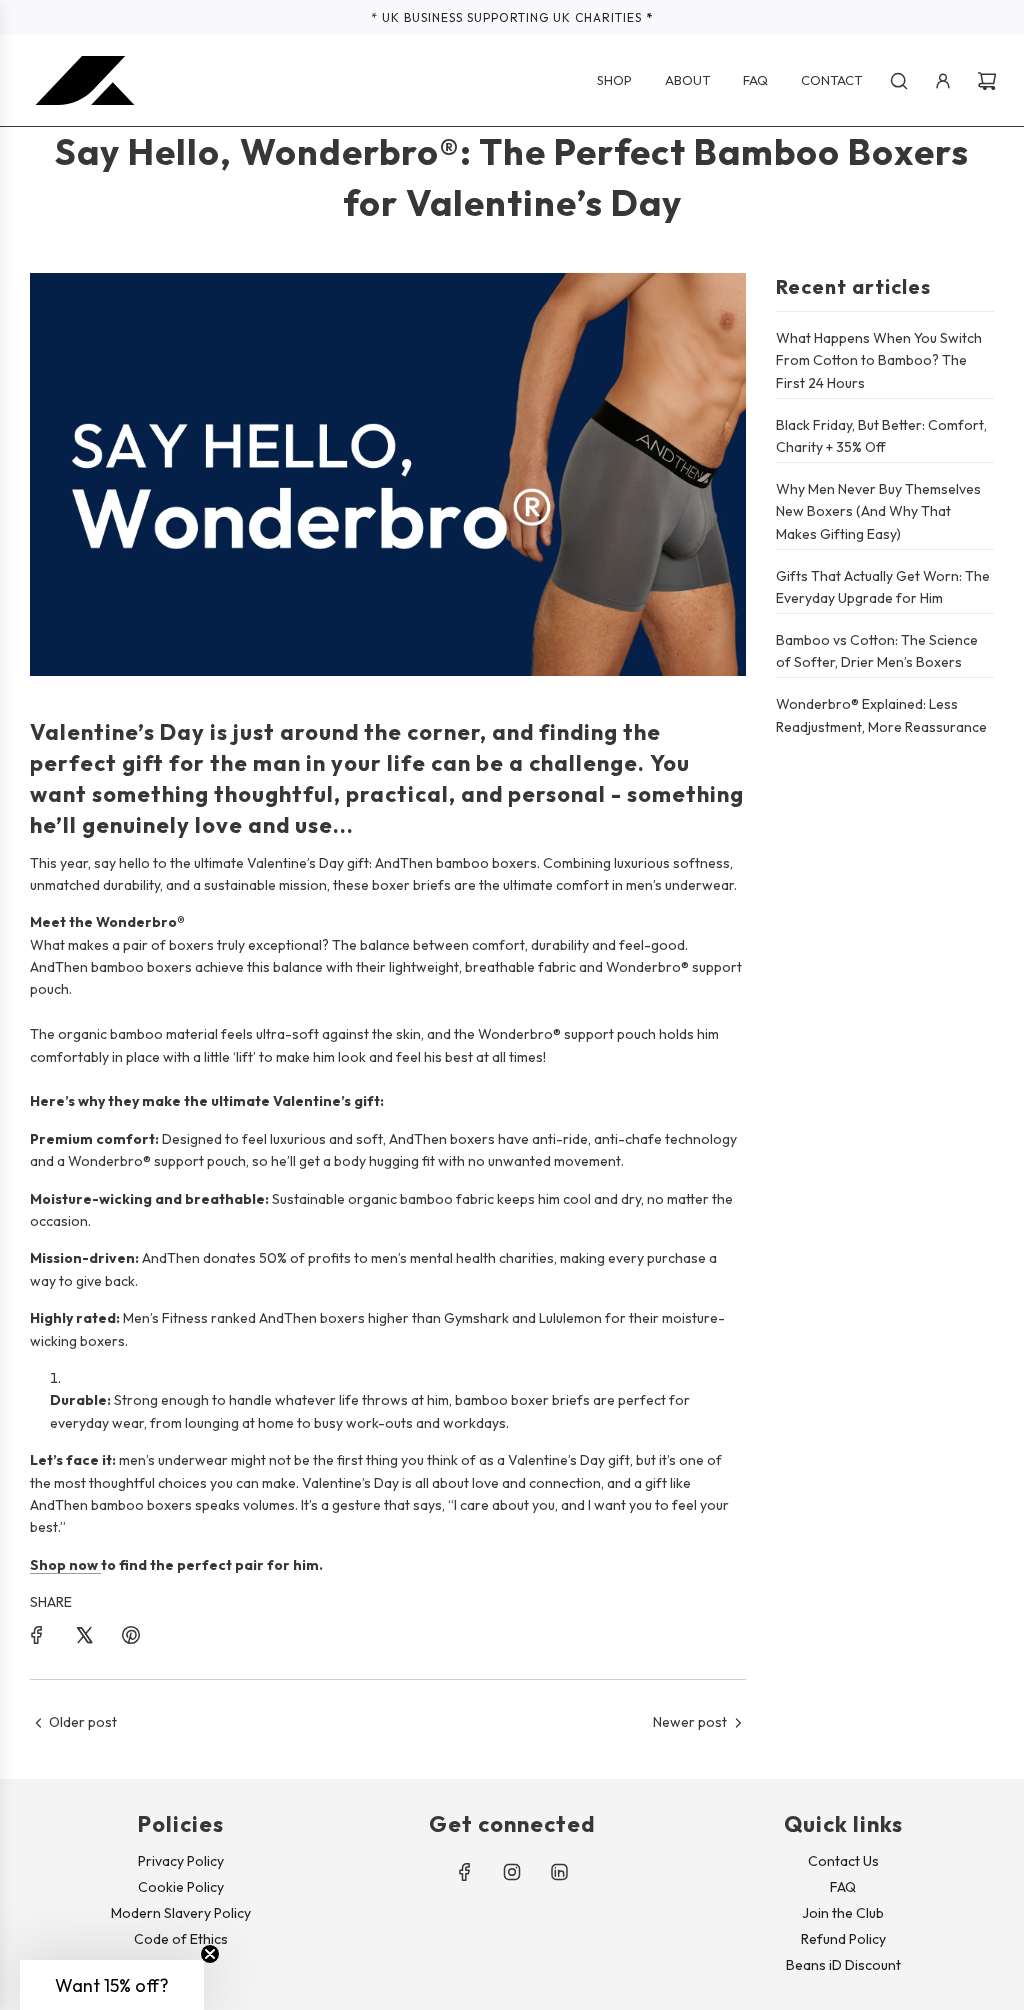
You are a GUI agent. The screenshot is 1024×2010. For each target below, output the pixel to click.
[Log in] (943, 81)
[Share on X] (84, 1635)
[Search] (899, 81)
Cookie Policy (181, 1887)
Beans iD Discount (843, 1965)
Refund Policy (843, 1939)
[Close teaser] (210, 1954)
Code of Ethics (181, 1939)
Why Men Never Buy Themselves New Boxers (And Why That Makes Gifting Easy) (878, 511)
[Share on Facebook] (37, 1635)
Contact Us (843, 1861)
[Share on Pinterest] (131, 1635)
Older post (83, 1722)
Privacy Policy (181, 1861)
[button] (112, 1985)
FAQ (843, 1887)
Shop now (65, 1565)
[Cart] (987, 81)
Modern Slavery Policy (181, 1913)
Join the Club (843, 1913)
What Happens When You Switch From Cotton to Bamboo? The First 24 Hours (879, 360)
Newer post (690, 1722)
